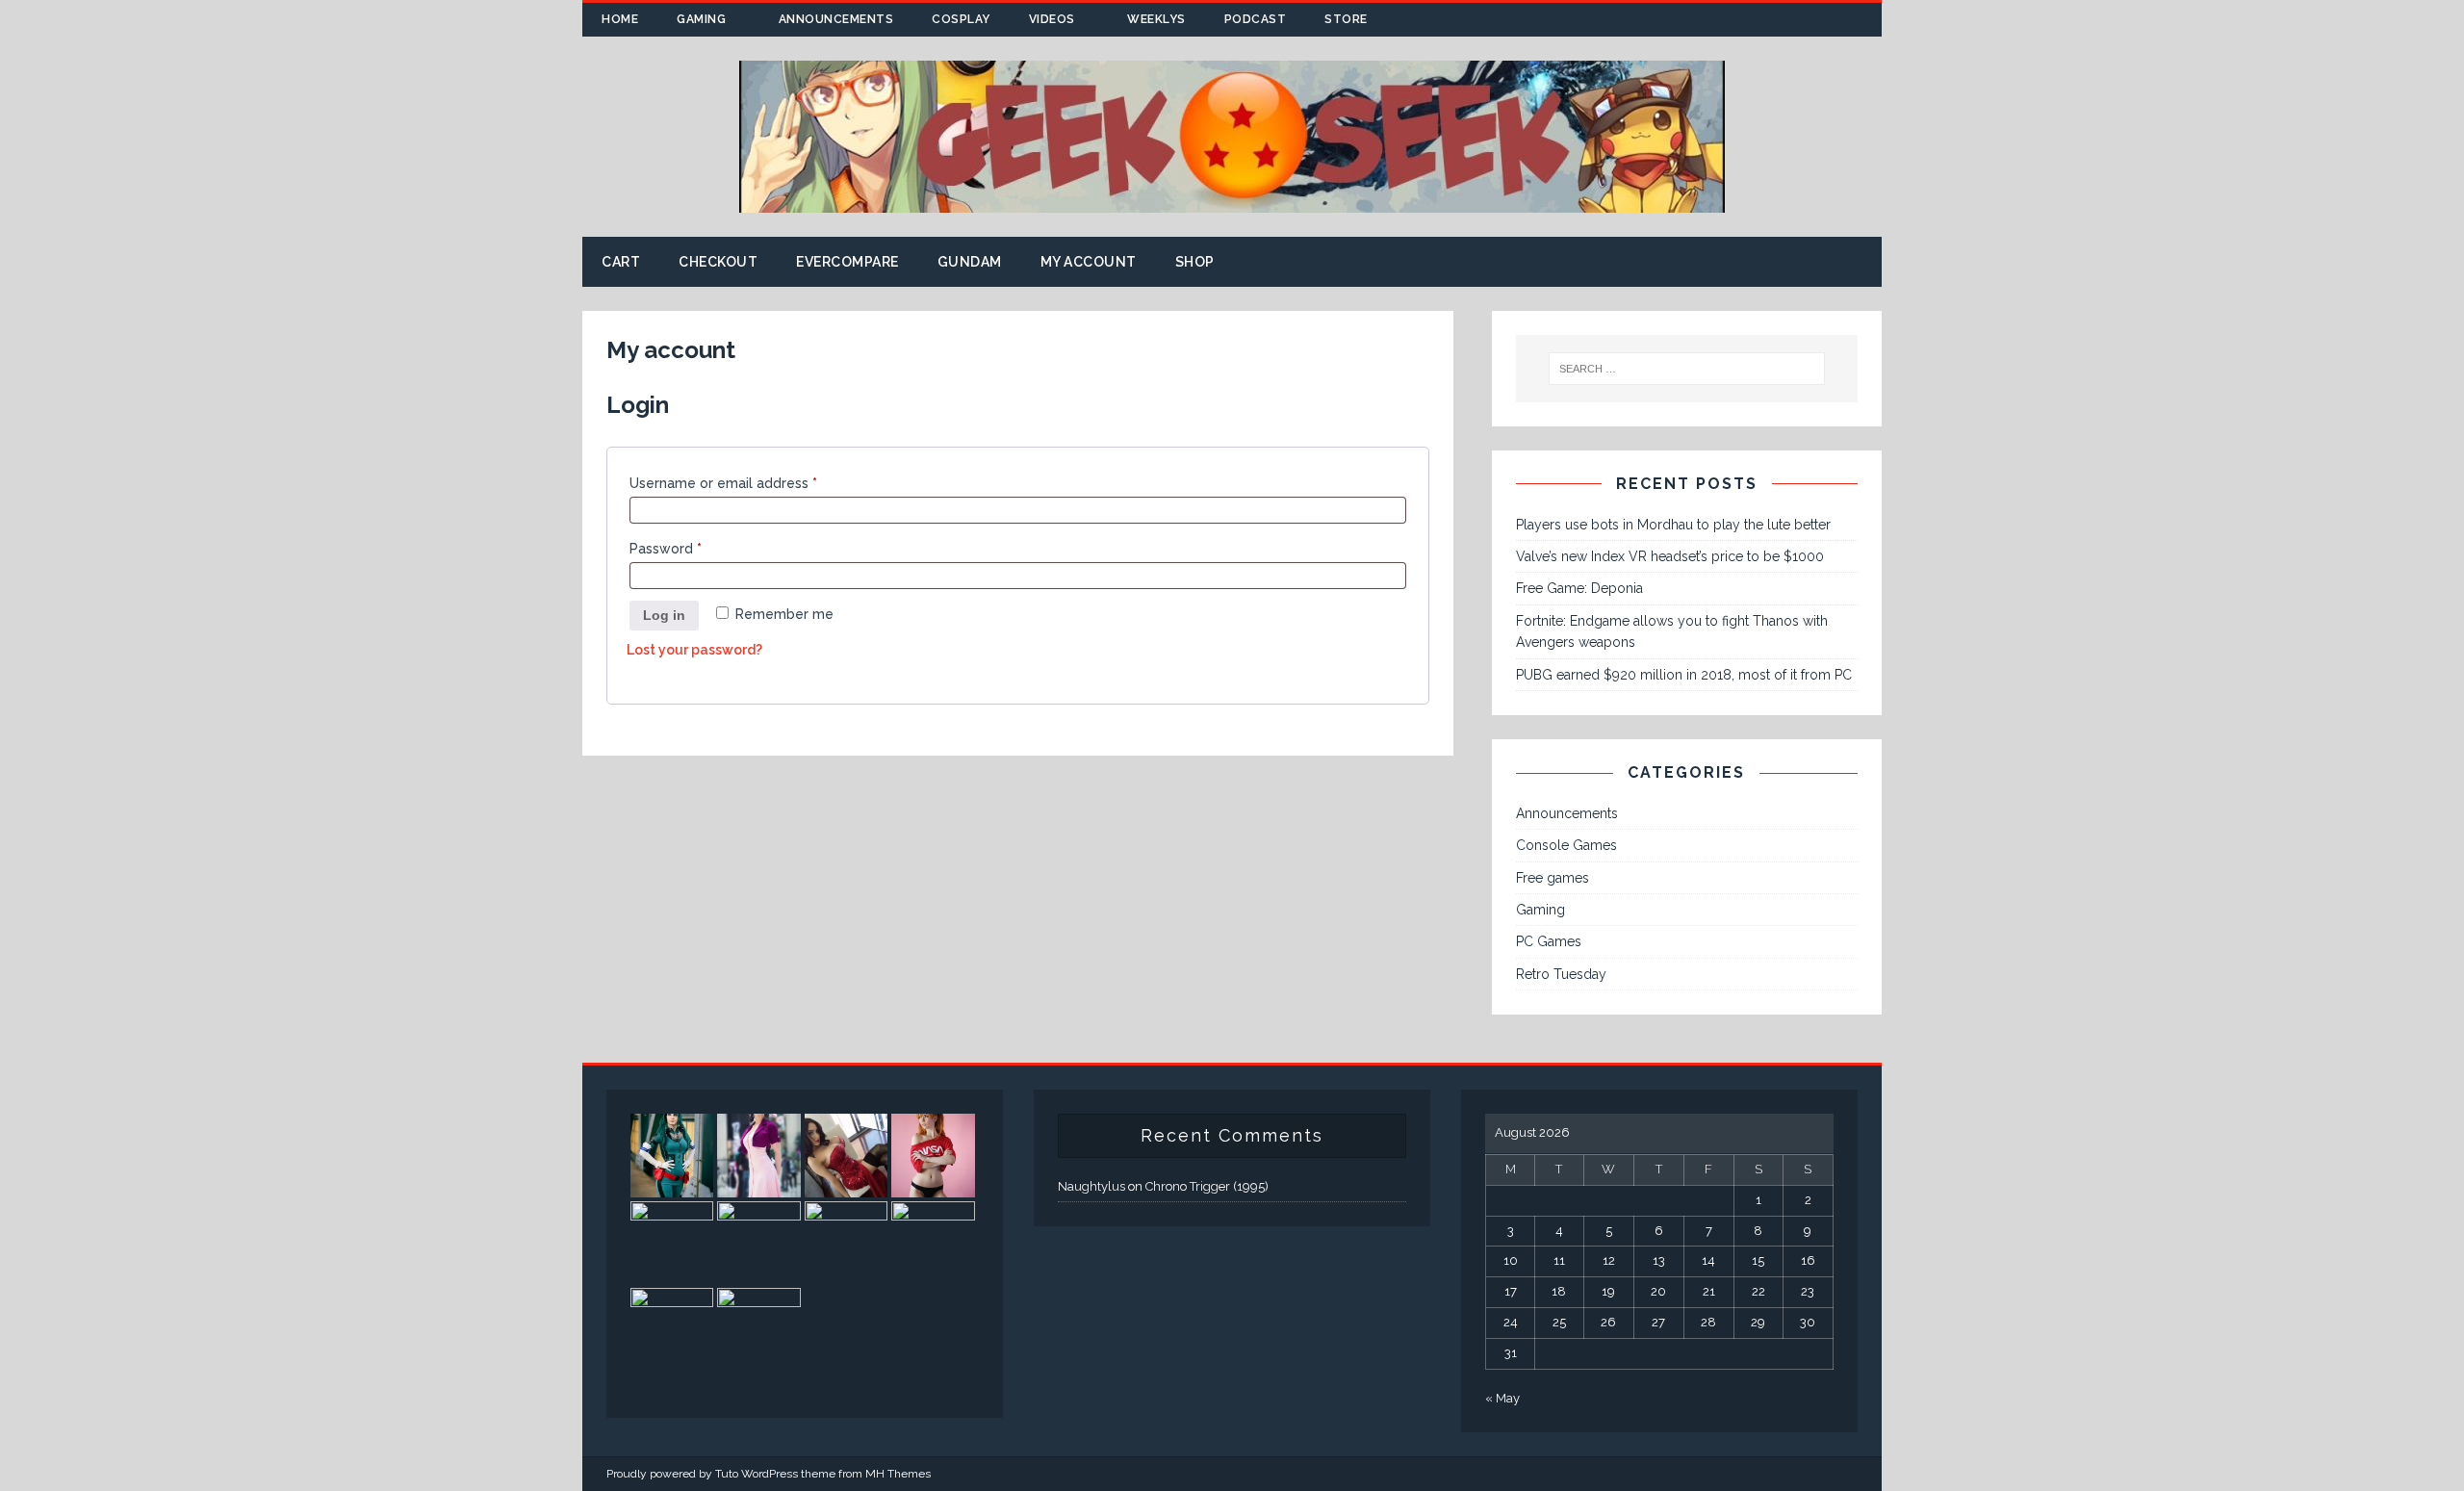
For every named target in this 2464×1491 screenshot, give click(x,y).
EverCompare (847, 262)
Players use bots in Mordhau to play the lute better (1673, 525)
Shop (1195, 262)
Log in (664, 615)
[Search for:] (1687, 369)
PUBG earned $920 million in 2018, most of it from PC (1684, 675)
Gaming (701, 19)
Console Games (1566, 845)
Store (1346, 19)
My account (1089, 262)
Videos (1052, 19)
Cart (621, 262)
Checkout (718, 262)
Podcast (1256, 19)
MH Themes (898, 1474)
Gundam (970, 262)
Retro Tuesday (1561, 974)
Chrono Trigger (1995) (1207, 1186)
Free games (1553, 878)
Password (666, 546)
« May (1502, 1398)
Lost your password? (694, 650)
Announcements (836, 19)
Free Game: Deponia (1579, 588)
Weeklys (1156, 19)
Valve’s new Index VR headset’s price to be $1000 (1670, 556)
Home (620, 19)
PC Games (1549, 941)
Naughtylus (1091, 1186)
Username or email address (723, 480)
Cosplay (961, 19)
